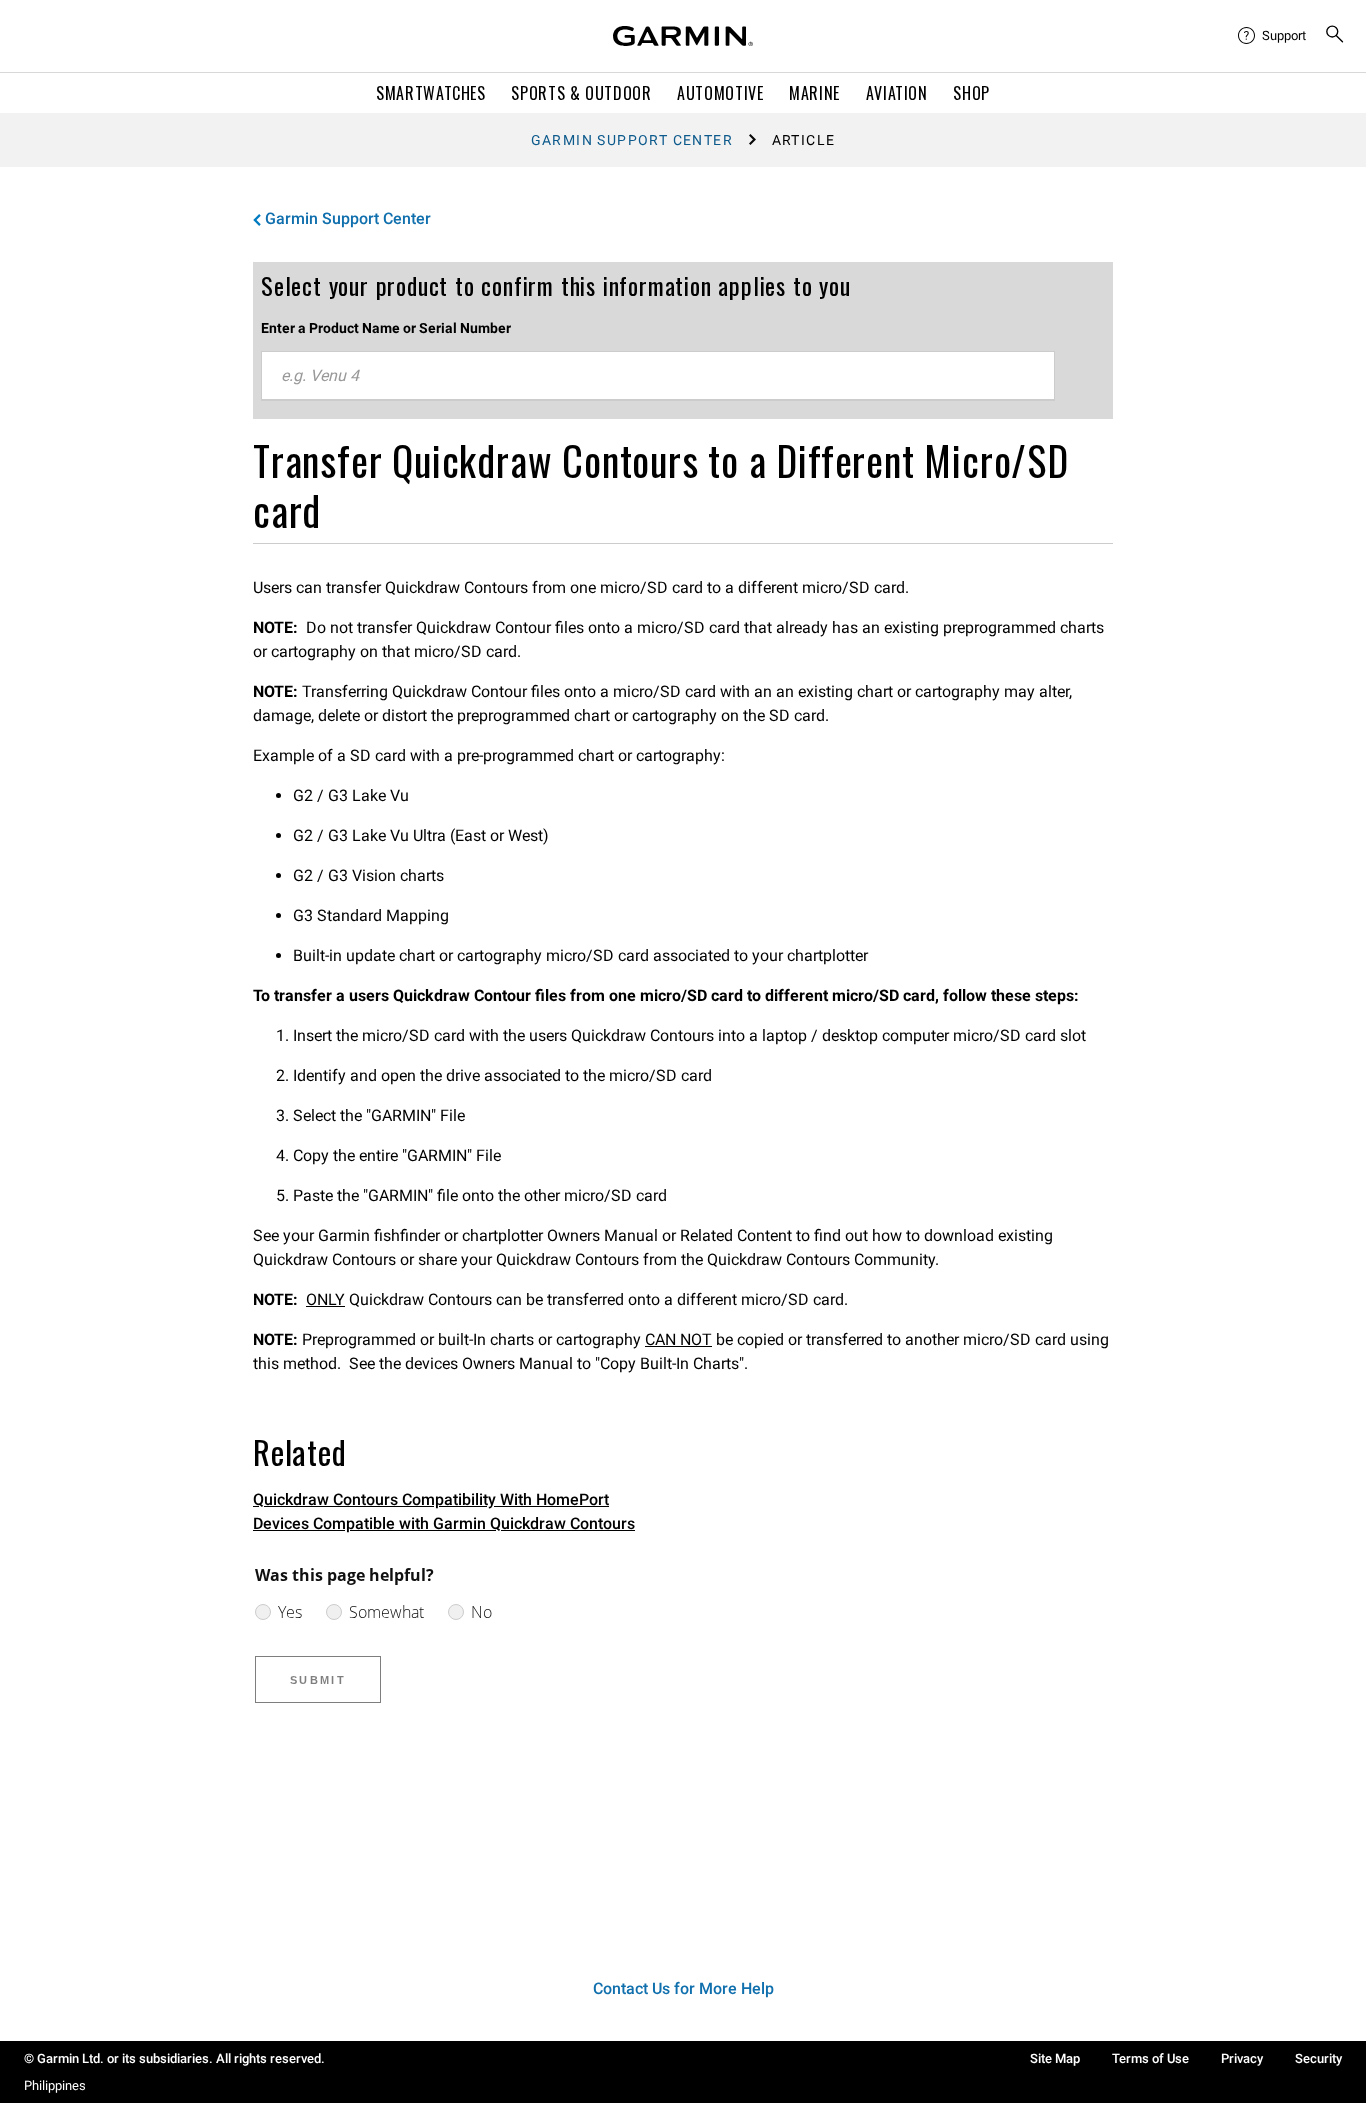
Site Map (1055, 2058)
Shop (971, 93)
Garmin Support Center (632, 140)
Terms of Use (1150, 2058)
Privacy (1242, 2058)
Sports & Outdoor (581, 93)
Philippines (55, 2085)
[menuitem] (1273, 36)
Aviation (897, 93)
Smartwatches (431, 93)
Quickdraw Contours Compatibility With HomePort (431, 1499)
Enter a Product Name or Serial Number (386, 328)
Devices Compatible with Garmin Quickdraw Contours (444, 1523)
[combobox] (658, 376)
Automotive (720, 93)
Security (1318, 2058)
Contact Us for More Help (683, 1988)
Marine (814, 93)
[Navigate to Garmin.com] (683, 36)
